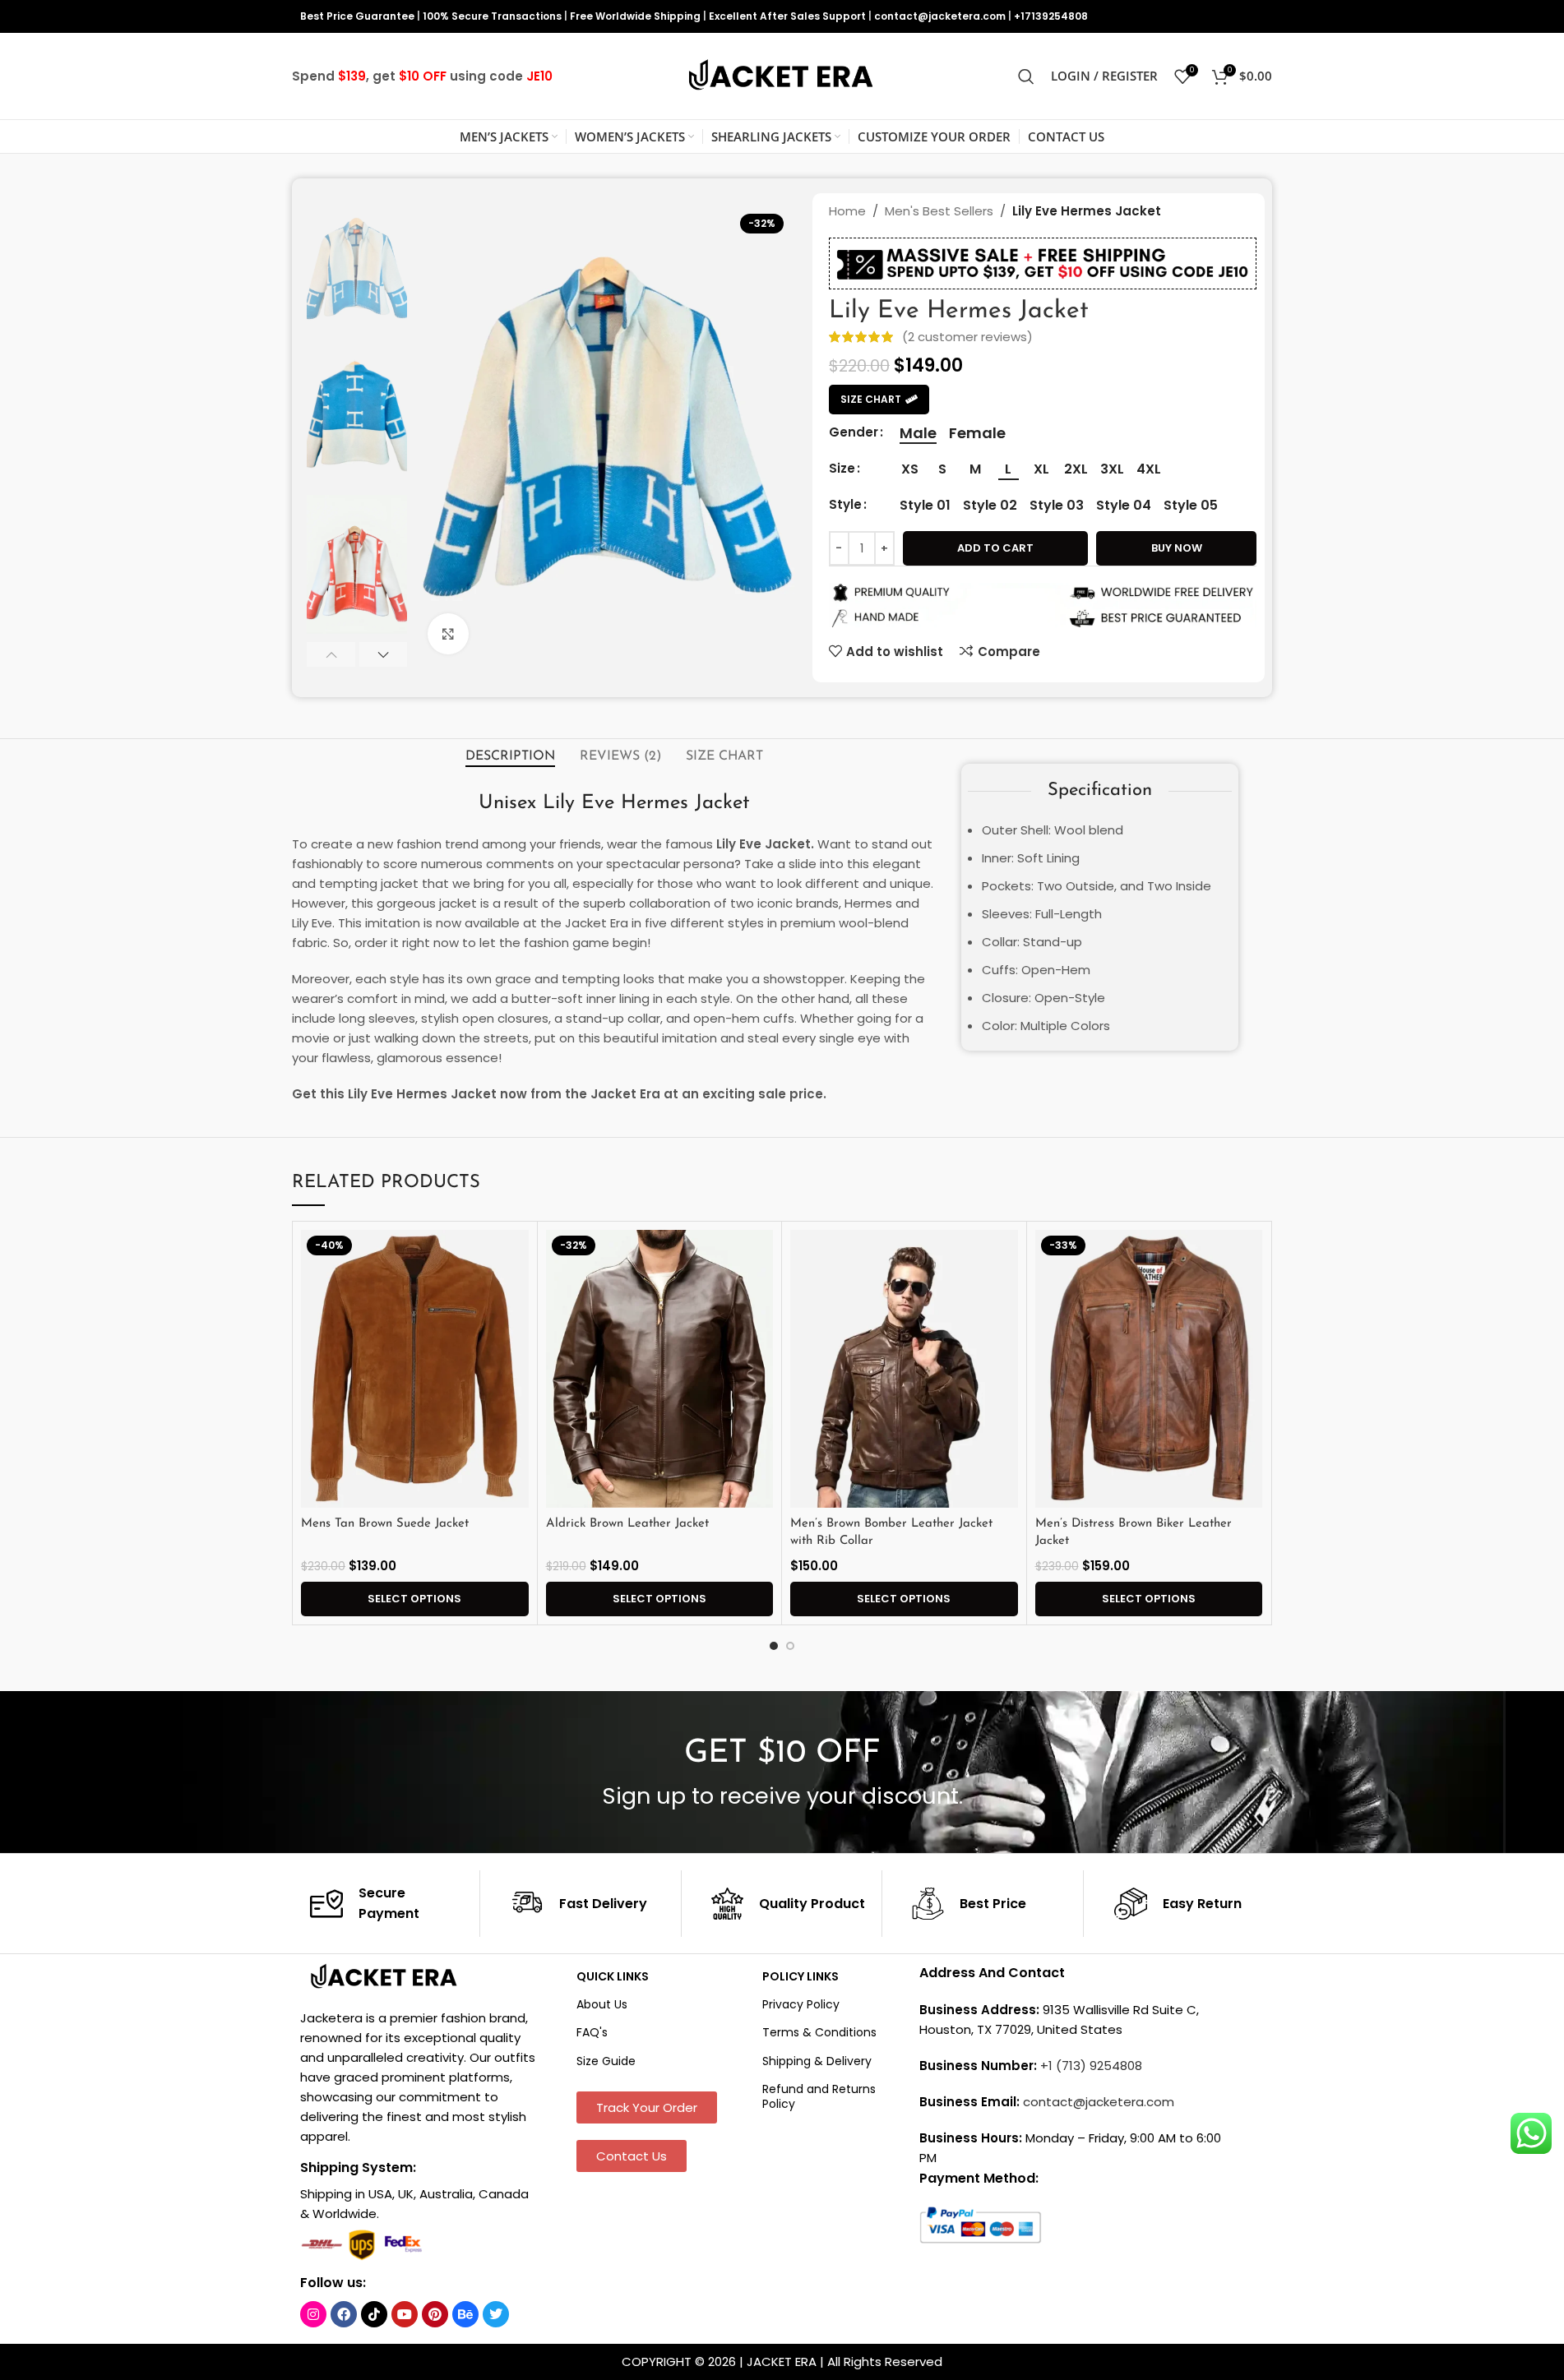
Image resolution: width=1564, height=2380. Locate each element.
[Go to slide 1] (774, 1646)
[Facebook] (344, 2314)
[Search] (1026, 76)
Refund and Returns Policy (819, 2096)
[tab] (510, 756)
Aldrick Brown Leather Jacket (627, 1524)
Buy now (1177, 548)
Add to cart (995, 548)
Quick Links (613, 1976)
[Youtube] (405, 2314)
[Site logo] (782, 75)
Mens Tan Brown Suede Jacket (385, 1524)
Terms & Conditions (819, 2032)
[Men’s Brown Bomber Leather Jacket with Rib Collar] (904, 1369)
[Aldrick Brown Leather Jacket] (660, 1369)
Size (842, 468)
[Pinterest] (435, 2314)
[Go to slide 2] (790, 1646)
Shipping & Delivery (817, 2061)
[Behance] (465, 2314)
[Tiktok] (374, 2314)
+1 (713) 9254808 (1091, 2066)
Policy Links (801, 1976)
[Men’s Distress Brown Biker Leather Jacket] (1149, 1369)
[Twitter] (496, 2314)
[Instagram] (313, 2314)
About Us (602, 2004)
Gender (854, 432)
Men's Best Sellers (939, 211)
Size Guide (606, 2061)
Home (847, 211)
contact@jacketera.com (940, 16)
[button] (331, 654)
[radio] (918, 433)
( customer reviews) (967, 337)
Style (845, 504)
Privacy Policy (801, 2004)
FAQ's (592, 2032)
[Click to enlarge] (448, 634)
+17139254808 (1051, 16)
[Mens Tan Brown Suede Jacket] (415, 1369)
